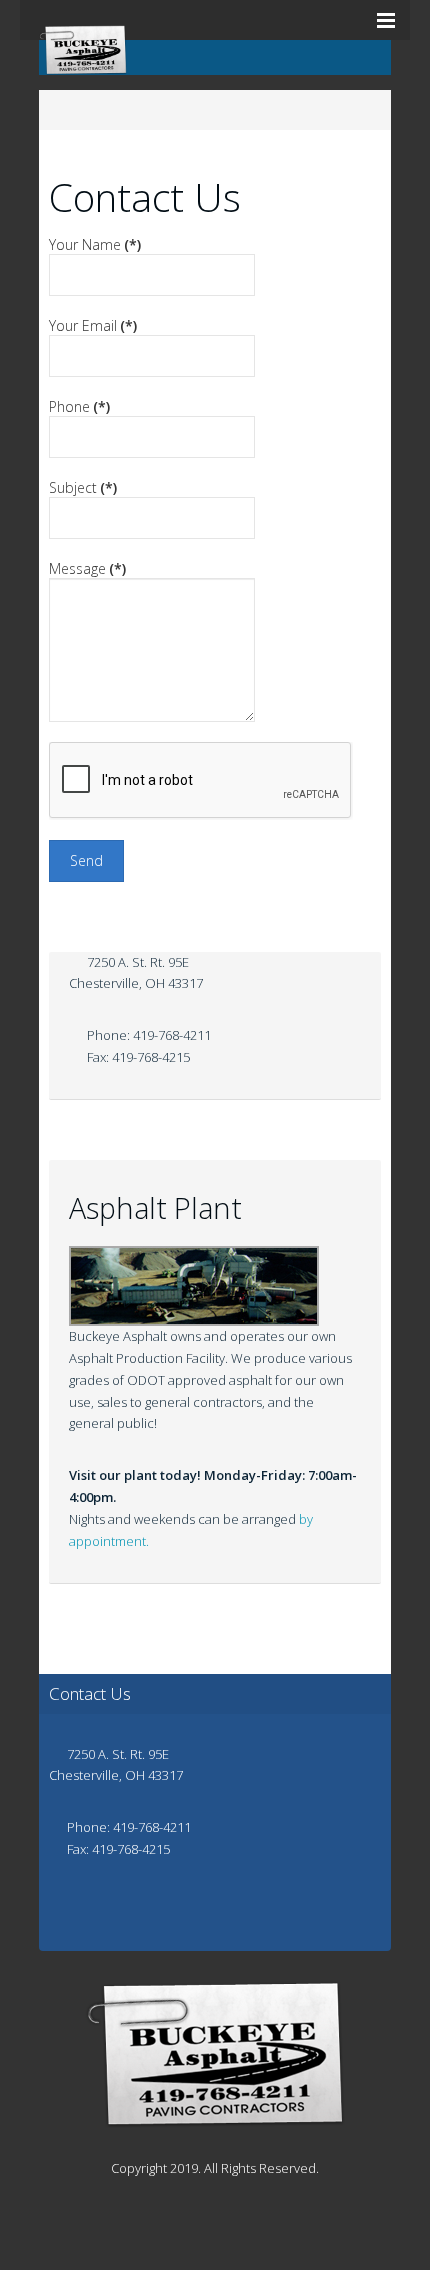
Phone (79, 406)
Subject (83, 487)
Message (87, 568)
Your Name (95, 244)
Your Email (93, 325)
